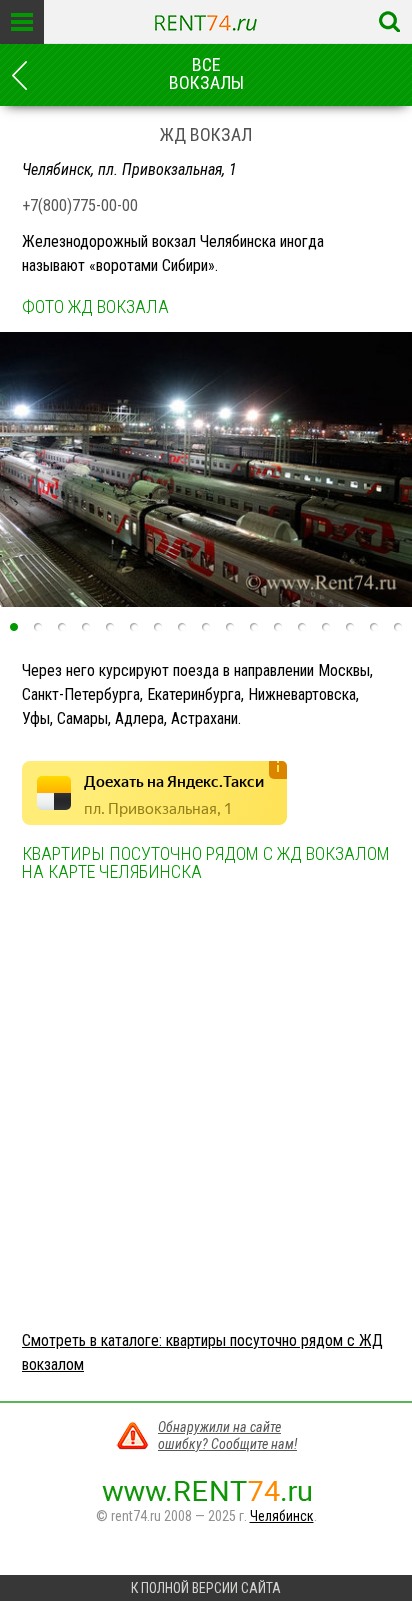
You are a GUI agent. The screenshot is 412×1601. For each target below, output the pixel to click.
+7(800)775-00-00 (80, 205)
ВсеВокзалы (206, 73)
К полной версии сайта (206, 1588)
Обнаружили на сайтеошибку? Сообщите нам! (227, 1435)
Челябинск (282, 1516)
